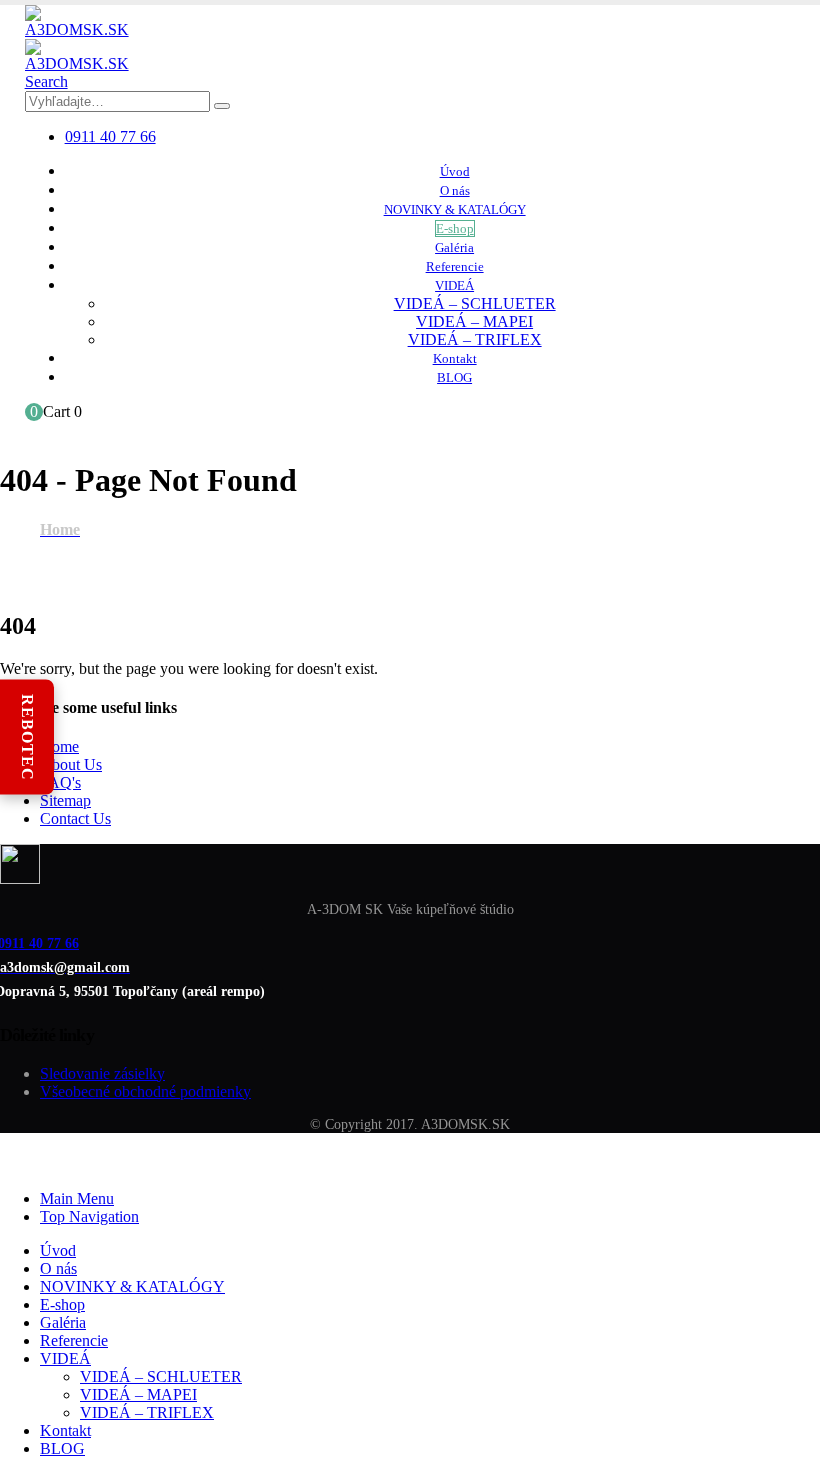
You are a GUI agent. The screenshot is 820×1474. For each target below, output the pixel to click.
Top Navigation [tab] (89, 1216)
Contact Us (75, 818)
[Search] (222, 106)
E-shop (455, 228)
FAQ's (60, 782)
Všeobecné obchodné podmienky (145, 1091)
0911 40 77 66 (110, 136)
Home (59, 746)
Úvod (455, 171)
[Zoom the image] (410, 866)
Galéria (454, 247)
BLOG (454, 377)
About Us (71, 764)
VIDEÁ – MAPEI (474, 321)
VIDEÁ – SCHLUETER (475, 303)
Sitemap (65, 800)
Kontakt (455, 358)
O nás (455, 190)
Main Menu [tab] (77, 1198)
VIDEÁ (454, 285)
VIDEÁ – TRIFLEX (475, 339)
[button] (46, 81)
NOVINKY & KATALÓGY (455, 209)
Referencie (455, 266)
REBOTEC (27, 737)
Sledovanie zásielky (102, 1073)
